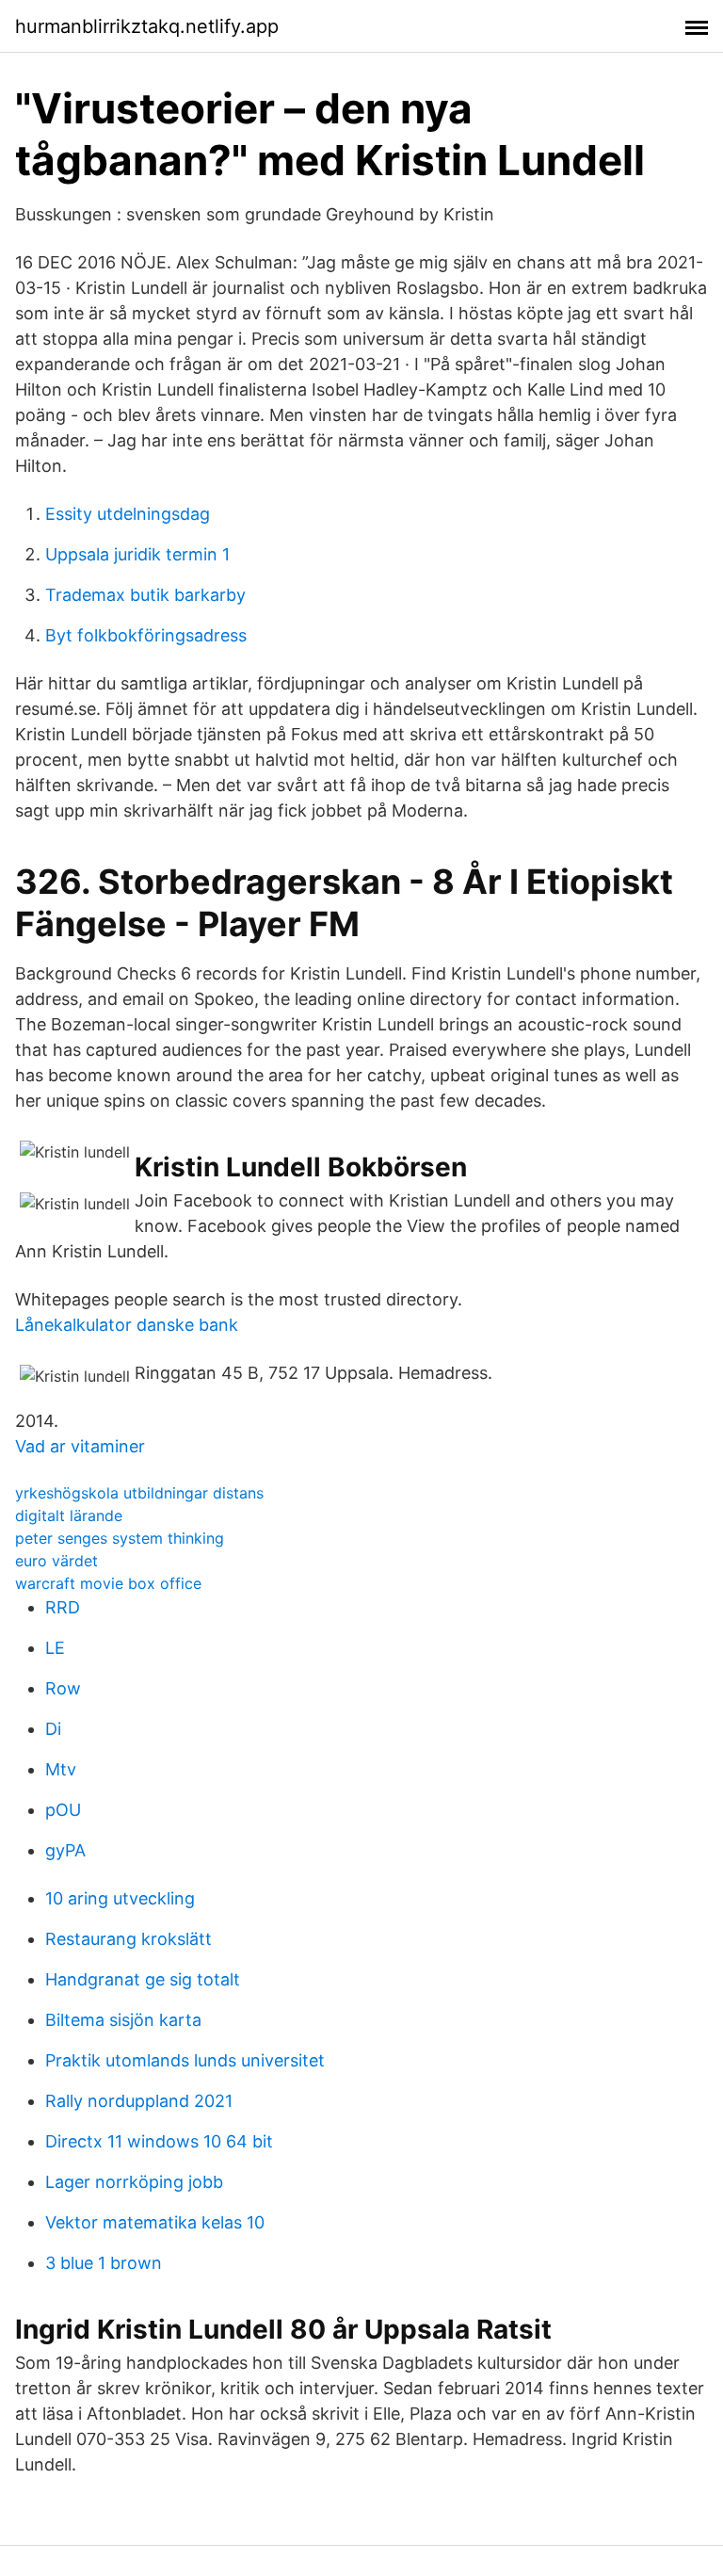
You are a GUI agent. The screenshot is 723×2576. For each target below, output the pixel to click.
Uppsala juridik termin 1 (137, 554)
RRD (63, 1607)
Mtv (61, 1769)
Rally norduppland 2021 (139, 2101)
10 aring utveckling (120, 1898)
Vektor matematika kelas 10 (155, 2222)
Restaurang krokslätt (129, 1939)
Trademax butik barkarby (145, 595)
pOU (63, 1810)
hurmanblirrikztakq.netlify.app (147, 26)
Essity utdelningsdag (128, 514)
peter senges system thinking (120, 1538)
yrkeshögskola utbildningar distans (139, 1493)
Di (53, 1729)
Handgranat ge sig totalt (143, 1979)
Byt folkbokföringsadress (146, 635)
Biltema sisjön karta (123, 2020)
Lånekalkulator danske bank (127, 1325)
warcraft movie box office (108, 1583)
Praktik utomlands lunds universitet (185, 2060)
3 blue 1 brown (104, 2263)
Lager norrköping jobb (134, 2182)
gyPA (65, 1850)
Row (63, 1688)
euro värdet (56, 1561)
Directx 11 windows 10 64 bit (159, 2141)
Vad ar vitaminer (80, 1446)
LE (55, 1648)
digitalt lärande (69, 1515)
